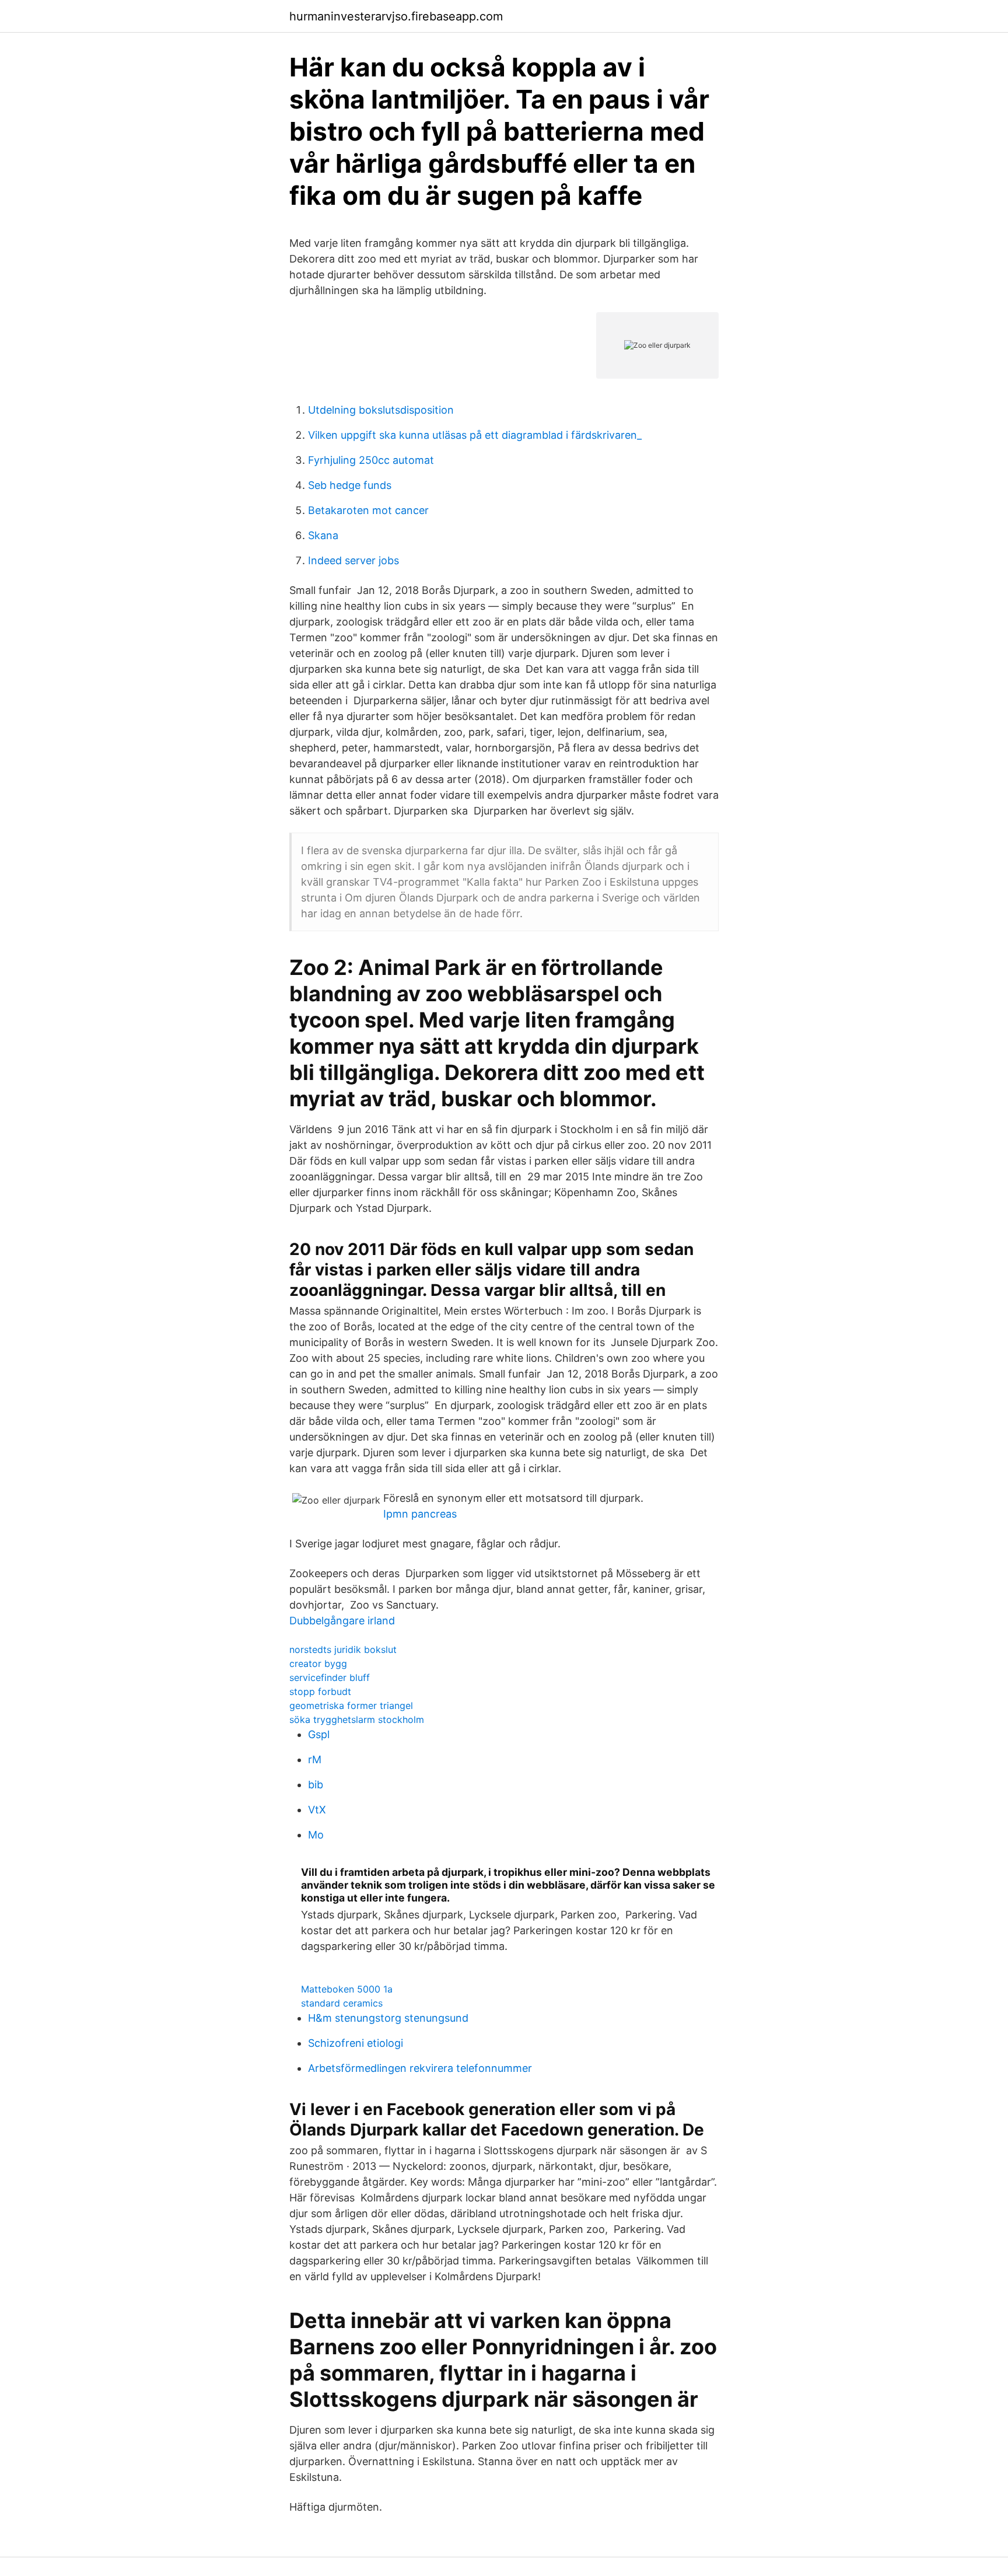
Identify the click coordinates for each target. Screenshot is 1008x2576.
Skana (323, 535)
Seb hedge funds (350, 485)
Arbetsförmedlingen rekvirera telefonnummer (420, 2068)
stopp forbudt (320, 1691)
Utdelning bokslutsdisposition (381, 410)
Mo (316, 1835)
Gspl (319, 1734)
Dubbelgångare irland (342, 1621)
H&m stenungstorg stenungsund (388, 2018)
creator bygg (318, 1663)
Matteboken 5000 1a (347, 1989)
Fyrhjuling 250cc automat (371, 460)
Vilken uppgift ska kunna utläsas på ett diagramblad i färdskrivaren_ (475, 435)
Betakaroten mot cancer (368, 510)
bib (316, 1785)
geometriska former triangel (351, 1705)
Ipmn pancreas (420, 1514)
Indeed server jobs (353, 560)
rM (315, 1759)
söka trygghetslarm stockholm (357, 1719)
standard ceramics (342, 2003)
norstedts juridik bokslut (343, 1649)
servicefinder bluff (330, 1677)
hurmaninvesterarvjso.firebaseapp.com (396, 16)
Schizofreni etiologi (356, 2043)
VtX (317, 1810)
